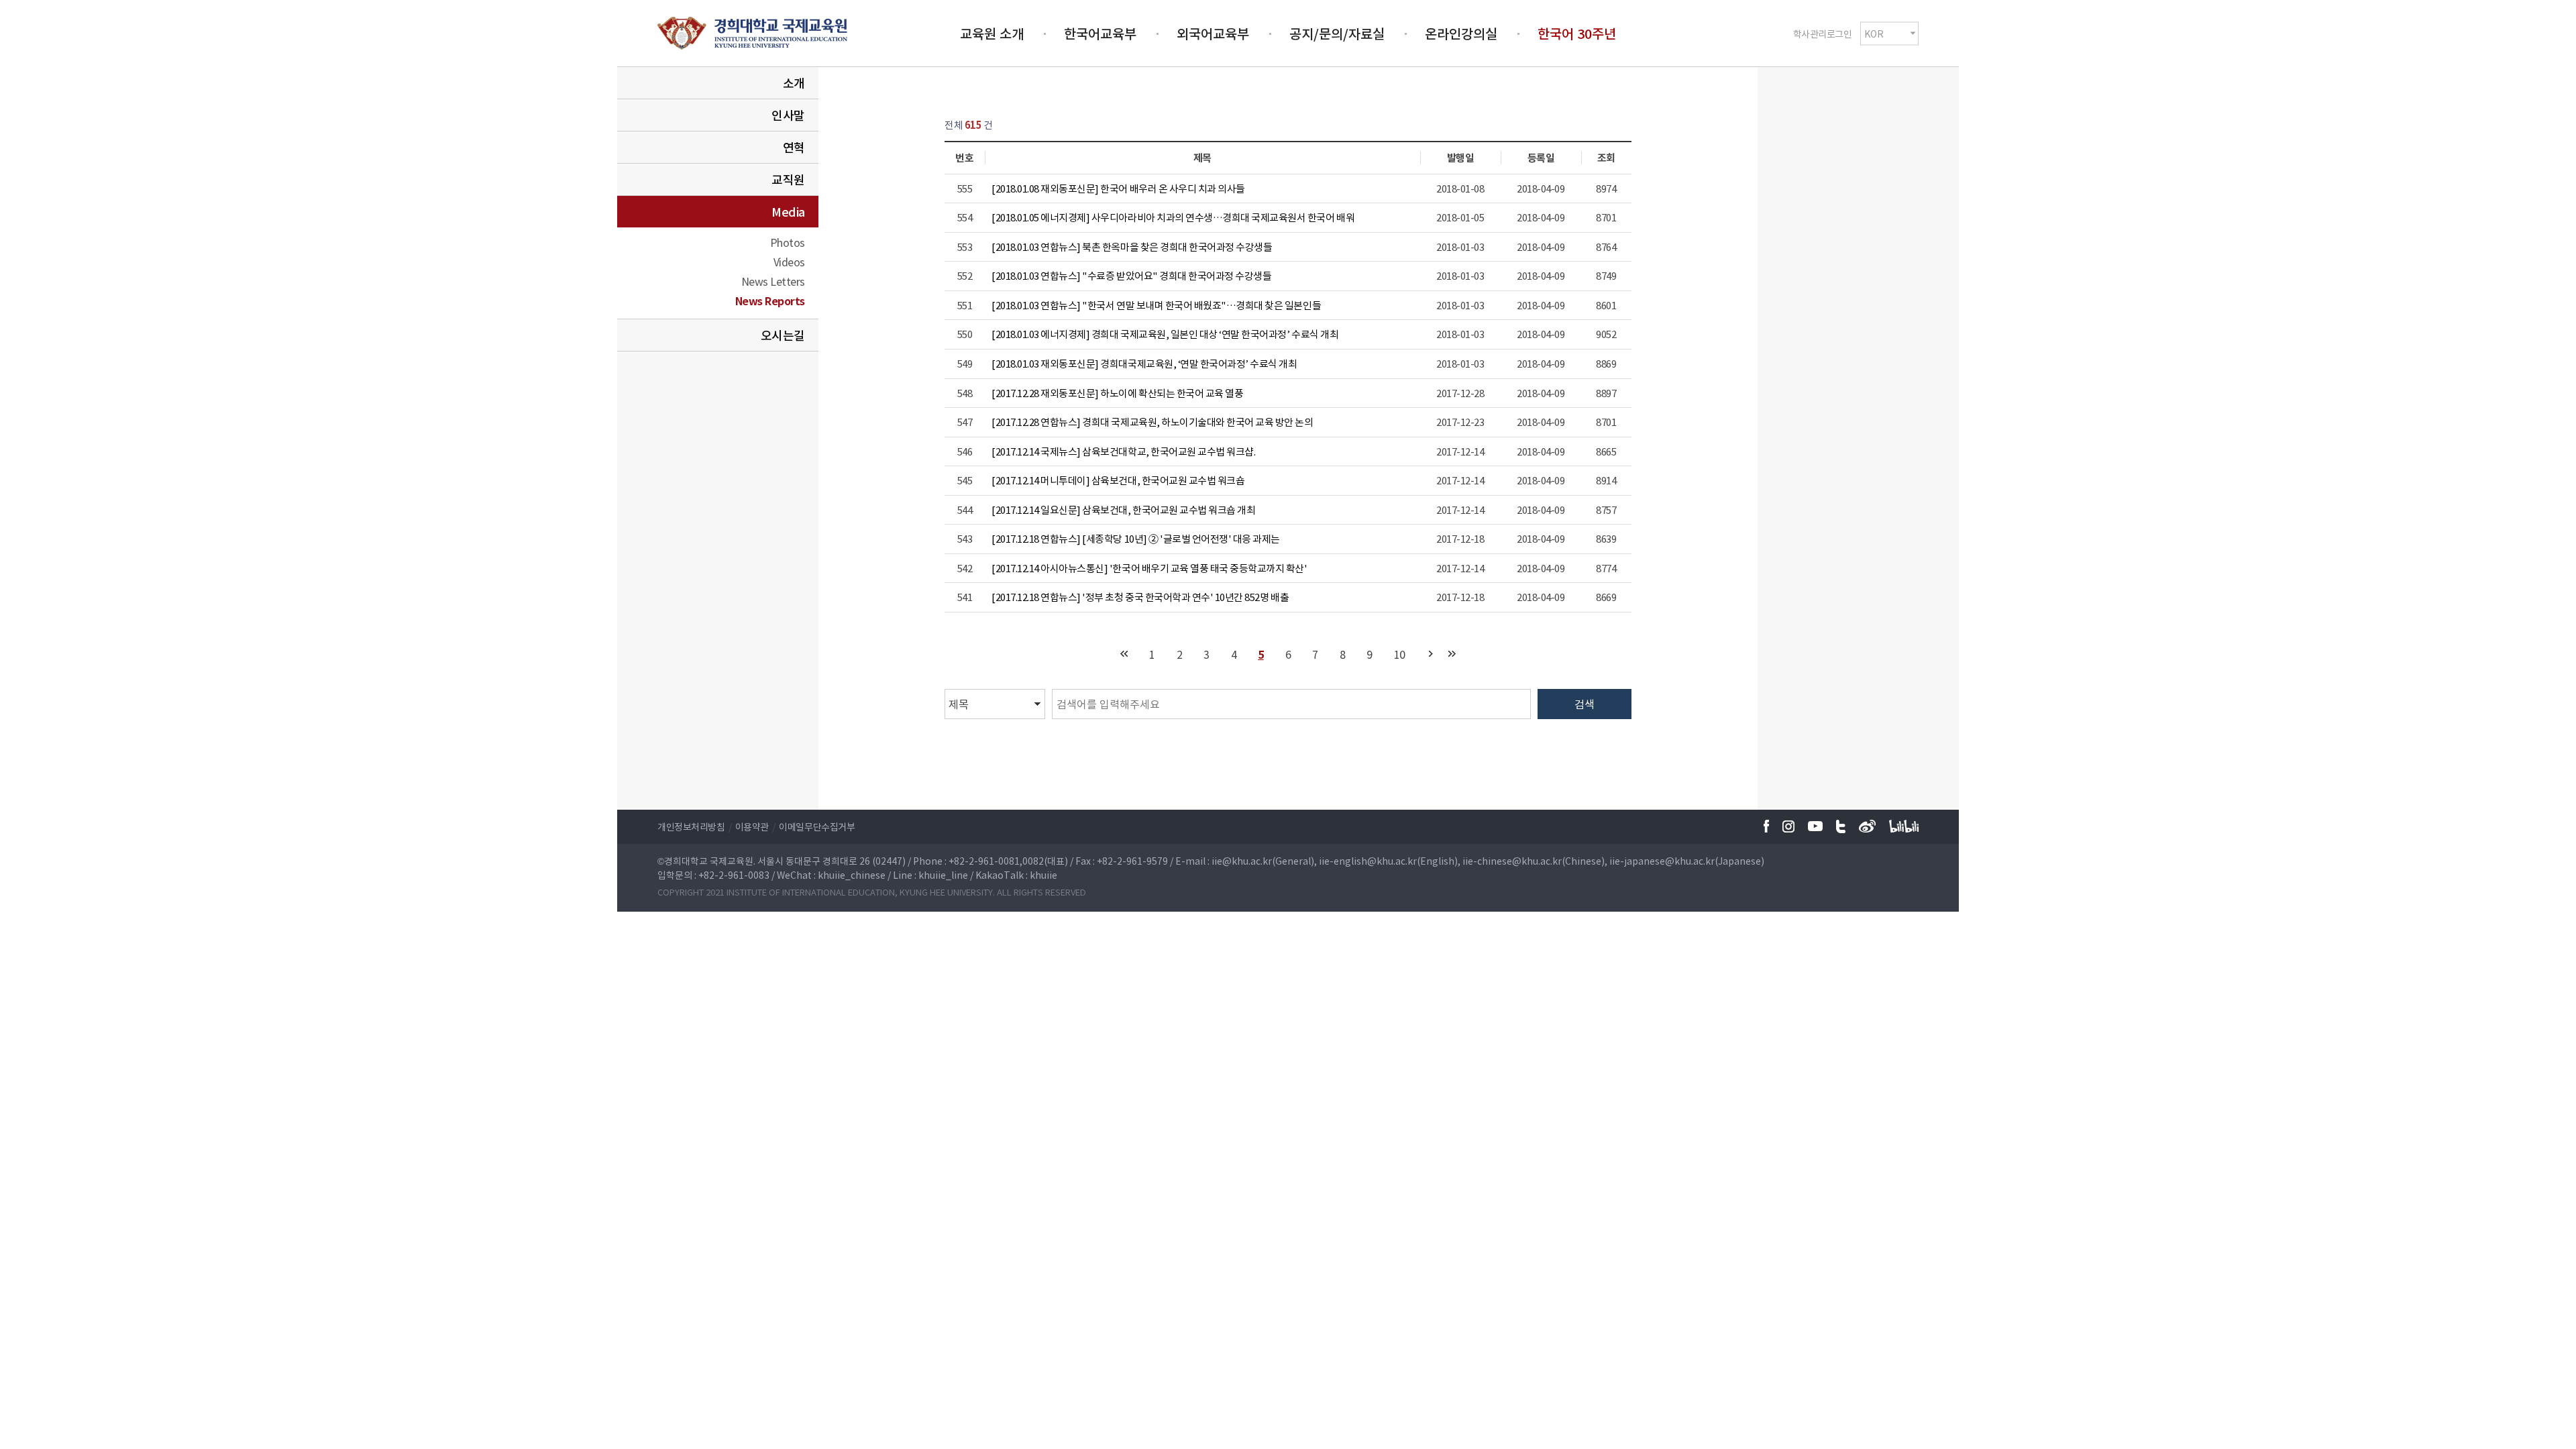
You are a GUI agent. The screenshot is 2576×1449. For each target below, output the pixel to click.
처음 (1124, 654)
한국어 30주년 (1577, 33)
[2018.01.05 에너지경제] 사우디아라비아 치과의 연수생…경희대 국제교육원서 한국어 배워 (1173, 217)
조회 (1606, 158)
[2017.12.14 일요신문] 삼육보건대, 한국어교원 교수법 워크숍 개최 (1123, 510)
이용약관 (752, 826)
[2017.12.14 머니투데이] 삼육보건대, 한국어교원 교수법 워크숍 (1118, 480)
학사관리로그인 (1823, 33)
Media (788, 212)
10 (1400, 654)
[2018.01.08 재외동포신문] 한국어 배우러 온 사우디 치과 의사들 (1118, 189)
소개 (794, 83)
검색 (1585, 704)
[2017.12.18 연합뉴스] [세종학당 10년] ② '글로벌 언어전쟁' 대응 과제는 (1136, 539)
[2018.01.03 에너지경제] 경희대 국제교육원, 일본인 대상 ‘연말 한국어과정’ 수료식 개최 (1165, 334)
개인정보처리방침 (691, 826)
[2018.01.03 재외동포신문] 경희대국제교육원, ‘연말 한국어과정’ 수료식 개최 (1144, 364)
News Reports (770, 301)
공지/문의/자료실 (1337, 33)
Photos (788, 242)
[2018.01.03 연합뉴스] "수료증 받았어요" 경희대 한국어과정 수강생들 (1131, 276)
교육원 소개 (992, 33)
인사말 (788, 115)
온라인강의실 (1461, 33)
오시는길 (783, 335)
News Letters (773, 281)
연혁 (794, 147)
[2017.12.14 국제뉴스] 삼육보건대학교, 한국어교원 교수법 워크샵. (1123, 451)
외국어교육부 (1213, 33)
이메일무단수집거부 (817, 826)
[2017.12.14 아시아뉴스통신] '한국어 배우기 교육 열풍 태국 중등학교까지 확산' (1149, 568)
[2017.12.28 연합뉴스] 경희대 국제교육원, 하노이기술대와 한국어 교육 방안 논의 (1152, 422)
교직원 (788, 179)
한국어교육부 (1100, 33)
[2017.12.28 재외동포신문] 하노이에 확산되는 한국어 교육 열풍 (1117, 393)
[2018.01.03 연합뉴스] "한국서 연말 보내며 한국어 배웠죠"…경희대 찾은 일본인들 (1156, 305)
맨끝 (1452, 654)
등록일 (1541, 158)
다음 (1431, 654)
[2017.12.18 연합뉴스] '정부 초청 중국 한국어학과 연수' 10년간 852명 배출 (1140, 597)
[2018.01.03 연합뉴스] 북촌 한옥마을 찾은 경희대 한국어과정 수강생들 (1132, 247)
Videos (789, 262)
